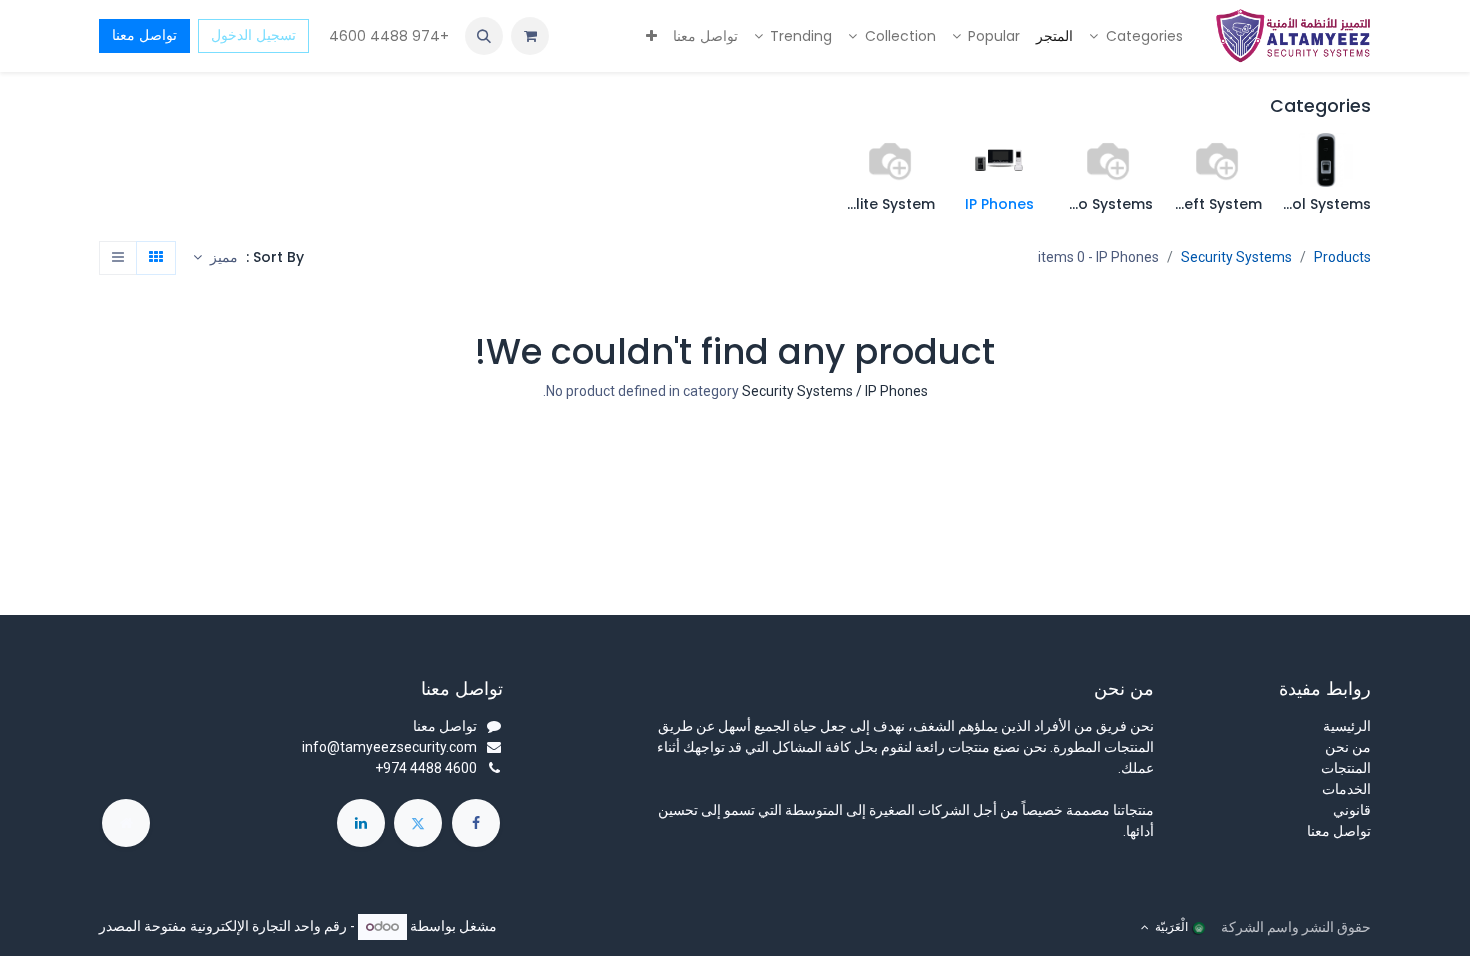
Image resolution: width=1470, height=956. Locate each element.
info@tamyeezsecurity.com (389, 747)
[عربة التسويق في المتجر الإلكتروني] (530, 36)
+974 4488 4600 (387, 36)
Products (1342, 257)
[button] (484, 36)
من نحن (1348, 747)
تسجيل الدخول (253, 35)
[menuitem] (1136, 36)
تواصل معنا (144, 35)
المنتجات (1346, 768)
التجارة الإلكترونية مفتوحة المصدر (195, 926)
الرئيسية (1347, 726)
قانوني (1352, 810)
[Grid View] (156, 258)
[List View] (118, 258)
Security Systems (1236, 257)
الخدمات (1346, 789)
